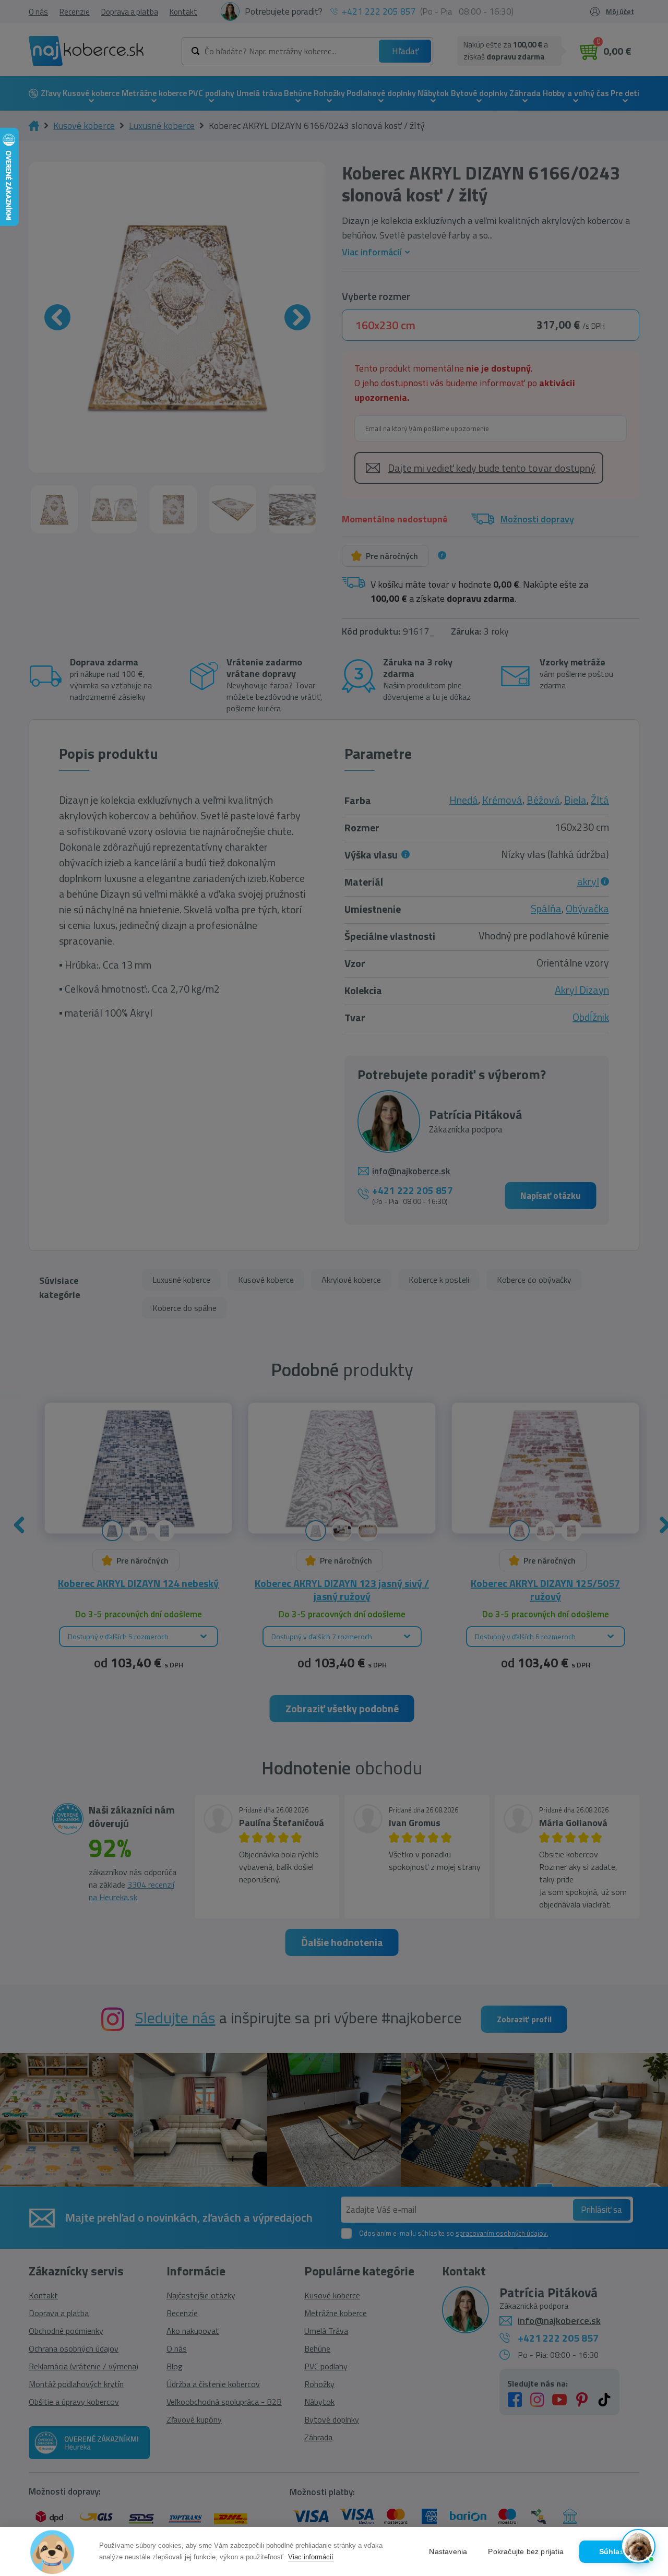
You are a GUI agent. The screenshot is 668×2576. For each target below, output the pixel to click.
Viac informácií (311, 2557)
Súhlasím (616, 2552)
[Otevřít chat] (638, 2546)
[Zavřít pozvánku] (643, 2432)
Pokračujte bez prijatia (526, 2552)
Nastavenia (448, 2552)
